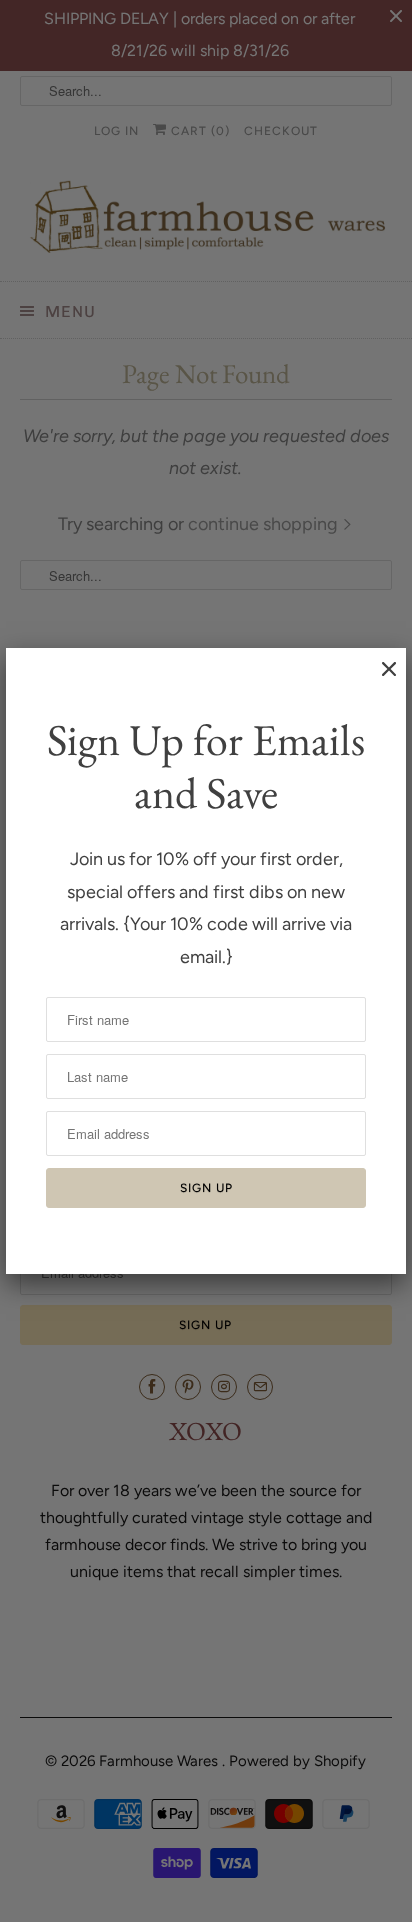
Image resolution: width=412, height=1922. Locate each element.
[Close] (379, 679)
